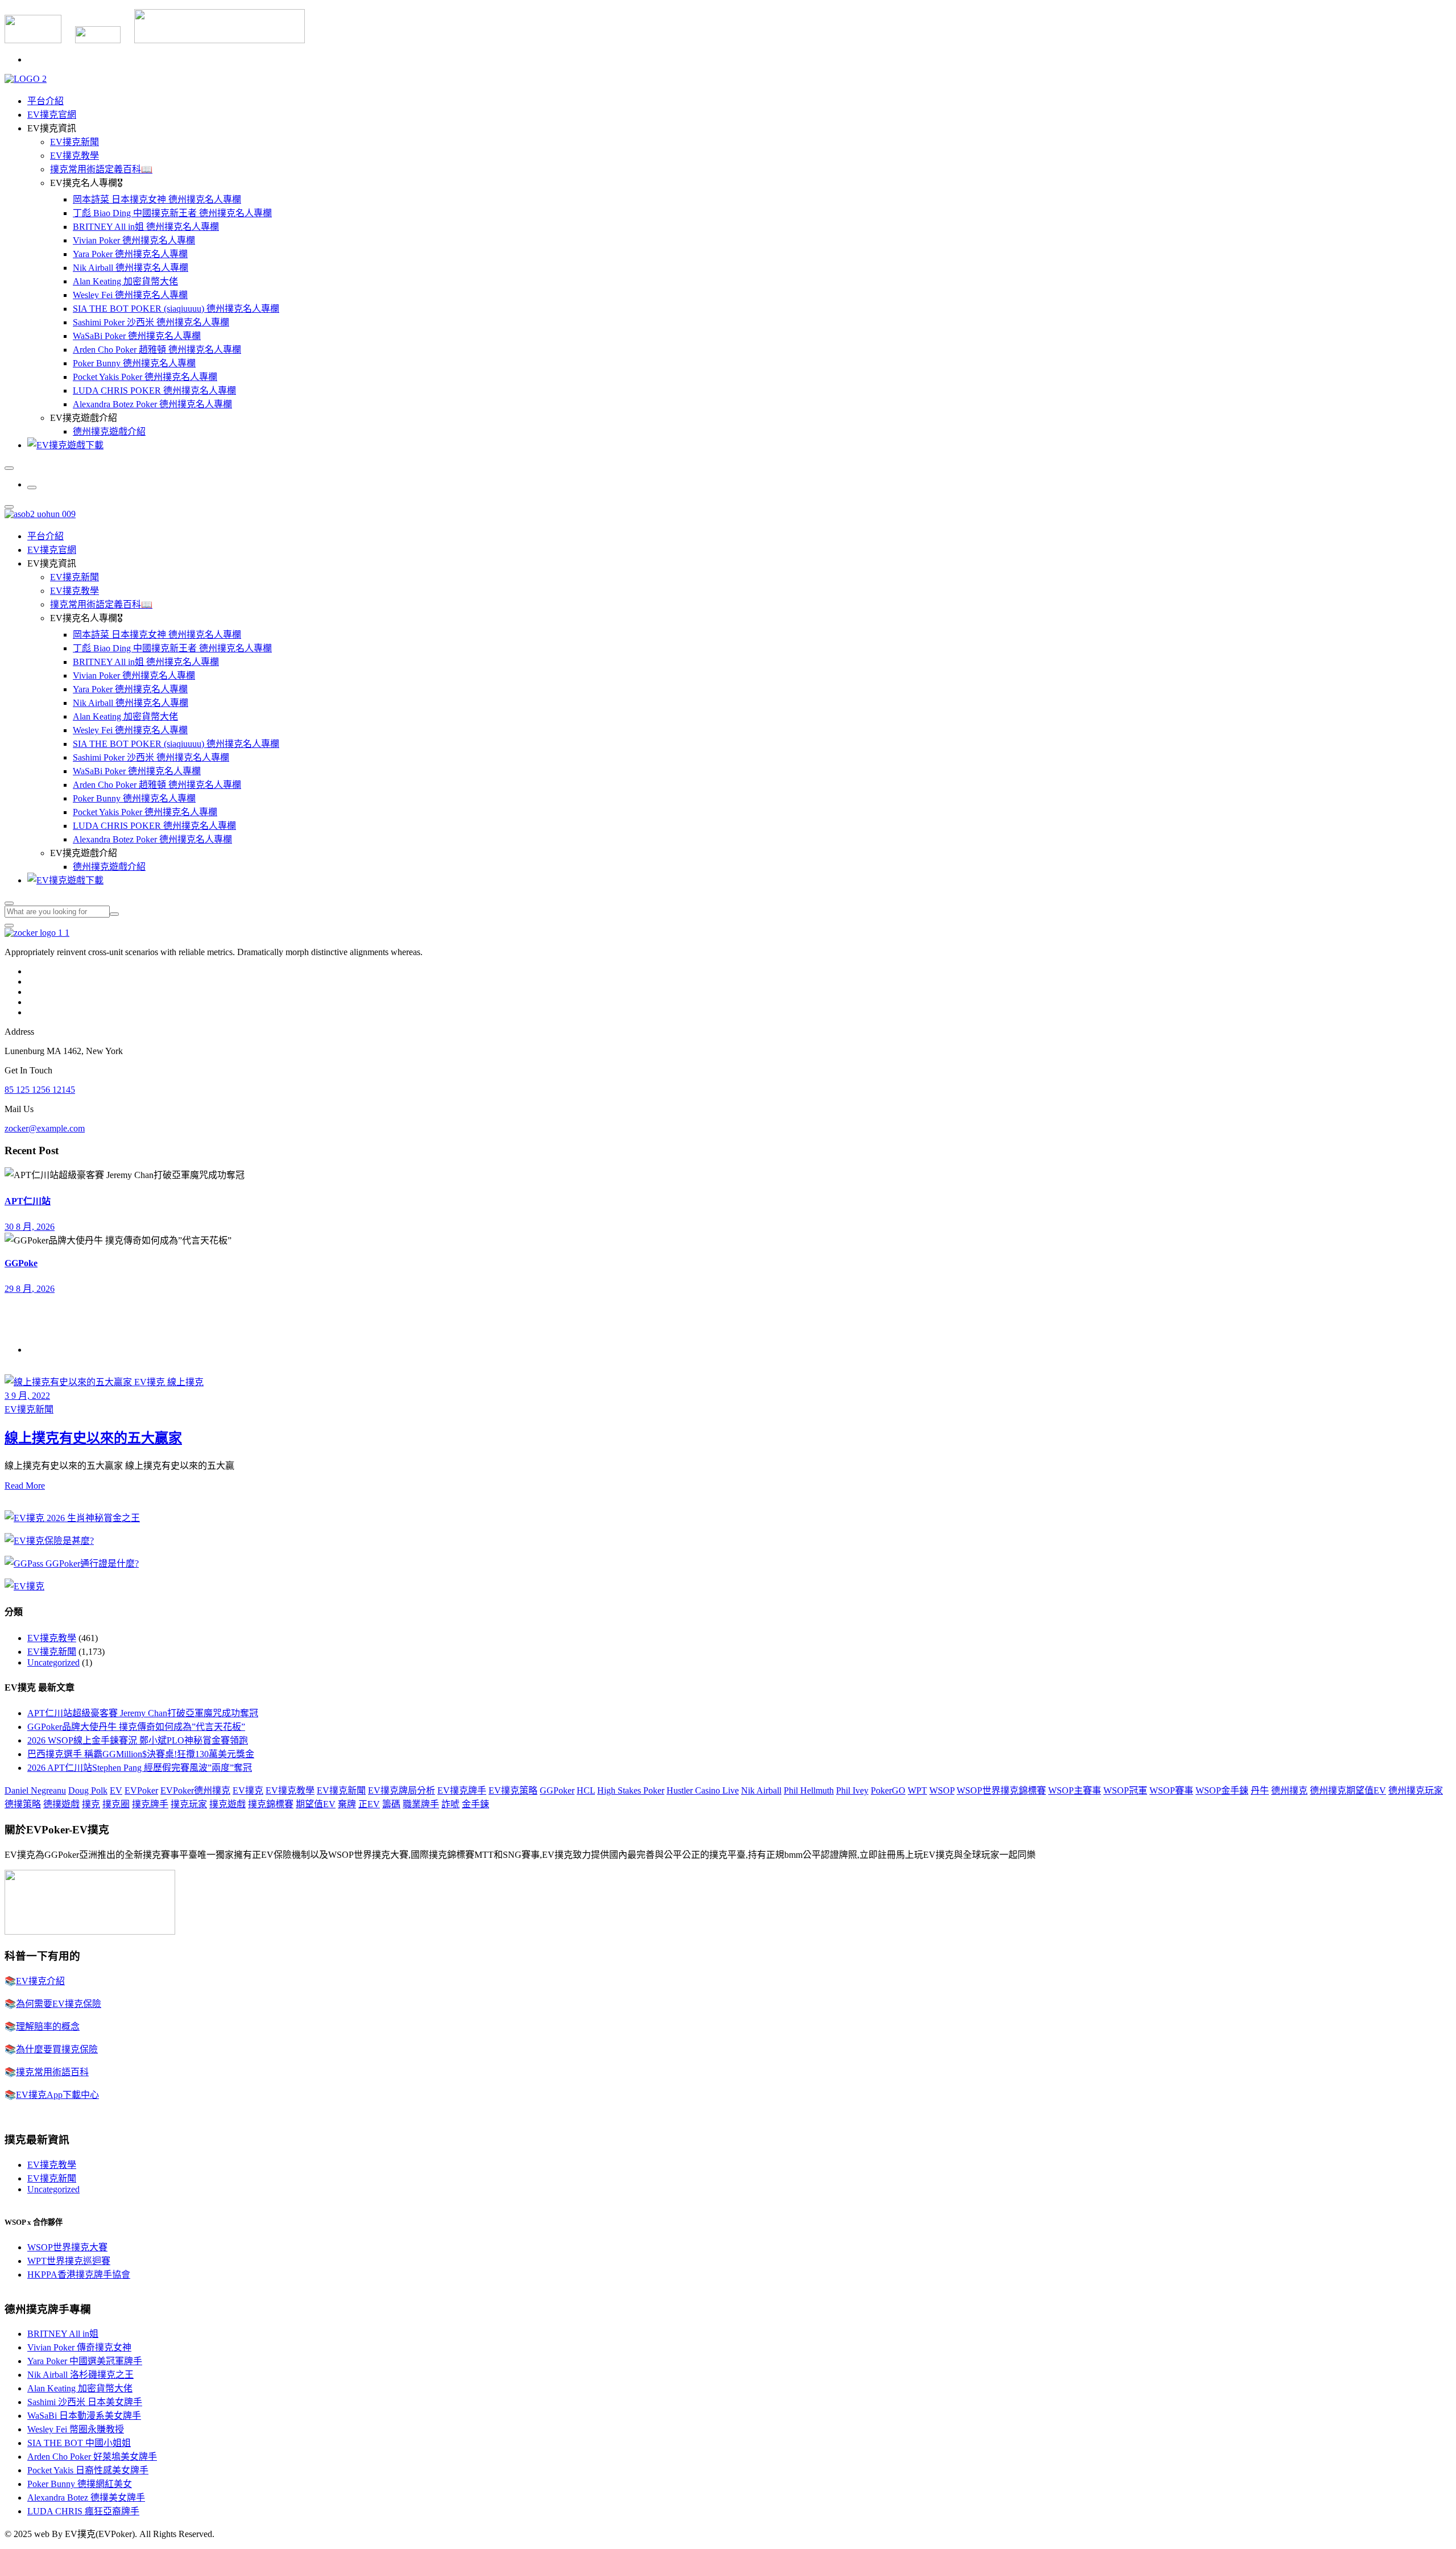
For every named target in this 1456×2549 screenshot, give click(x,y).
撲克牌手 (150, 1804)
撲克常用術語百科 (52, 2072)
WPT (917, 1790)
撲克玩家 (189, 1804)
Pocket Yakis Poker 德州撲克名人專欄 (145, 377)
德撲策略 (23, 1804)
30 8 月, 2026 (30, 1227)
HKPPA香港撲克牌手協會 (79, 2275)
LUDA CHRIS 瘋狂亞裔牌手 (83, 2511)
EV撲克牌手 (462, 1790)
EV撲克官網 (52, 115)
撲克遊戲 (227, 1804)
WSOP (942, 1790)
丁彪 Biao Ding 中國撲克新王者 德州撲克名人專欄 (172, 213)
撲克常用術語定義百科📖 (101, 169)
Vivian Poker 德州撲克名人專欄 (134, 240)
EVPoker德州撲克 (195, 1790)
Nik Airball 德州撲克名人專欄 (131, 268)
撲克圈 (116, 1804)
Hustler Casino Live (703, 1790)
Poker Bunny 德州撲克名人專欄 (134, 363)
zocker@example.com (45, 1128)
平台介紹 (45, 101)
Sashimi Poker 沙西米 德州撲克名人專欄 (151, 322)
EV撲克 (248, 1790)
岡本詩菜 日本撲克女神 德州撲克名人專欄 (157, 199)
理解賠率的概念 (48, 2027)
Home (38, 1350)
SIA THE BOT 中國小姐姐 (79, 2443)
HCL (586, 1790)
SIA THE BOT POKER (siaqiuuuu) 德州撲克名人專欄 (176, 309)
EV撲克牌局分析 (402, 1790)
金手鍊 (475, 1804)
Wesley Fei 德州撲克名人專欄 (130, 295)
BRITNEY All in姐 (63, 2334)
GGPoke (21, 1263)
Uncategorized (53, 1662)
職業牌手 (421, 1804)
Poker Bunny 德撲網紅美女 (80, 2484)
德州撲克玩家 (1416, 1790)
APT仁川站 (28, 1201)
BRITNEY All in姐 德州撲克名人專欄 (146, 227)
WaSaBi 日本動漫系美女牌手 (84, 2416)
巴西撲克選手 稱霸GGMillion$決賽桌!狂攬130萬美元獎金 (141, 1754)
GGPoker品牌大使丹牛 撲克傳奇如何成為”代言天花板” (136, 1727)
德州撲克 (1289, 1790)
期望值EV (316, 1804)
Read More (25, 1486)
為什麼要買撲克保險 (57, 2049)
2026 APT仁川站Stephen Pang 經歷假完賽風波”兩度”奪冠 (140, 1768)
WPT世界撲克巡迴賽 (69, 2261)
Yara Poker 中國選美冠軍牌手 (85, 2361)
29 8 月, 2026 (30, 1289)
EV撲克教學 (75, 156)
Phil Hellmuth (809, 1790)
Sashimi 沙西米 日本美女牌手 (85, 2402)
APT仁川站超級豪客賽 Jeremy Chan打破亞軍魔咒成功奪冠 (143, 1713)
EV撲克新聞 (75, 142)
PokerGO (888, 1790)
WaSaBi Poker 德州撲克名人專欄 (137, 336)
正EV (369, 1804)
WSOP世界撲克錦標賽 (1001, 1790)
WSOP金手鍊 (1222, 1790)
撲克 (91, 1804)
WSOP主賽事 (1075, 1790)
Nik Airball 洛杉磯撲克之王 (80, 2375)
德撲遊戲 (61, 1804)
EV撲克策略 (513, 1790)
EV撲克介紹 (40, 1981)
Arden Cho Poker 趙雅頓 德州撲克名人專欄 (157, 350)
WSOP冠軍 (1125, 1790)
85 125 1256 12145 (40, 1090)
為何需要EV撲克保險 (59, 2004)
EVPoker (141, 1790)
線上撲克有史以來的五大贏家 (93, 1438)
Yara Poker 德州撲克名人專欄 (130, 254)
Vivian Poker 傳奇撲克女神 (79, 2347)
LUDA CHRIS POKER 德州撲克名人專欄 (154, 391)
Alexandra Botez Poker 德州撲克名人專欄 (152, 404)
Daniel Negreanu (35, 1790)
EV (116, 1790)
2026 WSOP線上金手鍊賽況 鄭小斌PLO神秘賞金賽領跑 (138, 1740)
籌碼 (391, 1804)
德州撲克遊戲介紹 (109, 431)
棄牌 (347, 1804)
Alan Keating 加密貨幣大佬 (125, 281)
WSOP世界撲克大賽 (67, 2247)
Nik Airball (761, 1790)
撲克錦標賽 (271, 1804)
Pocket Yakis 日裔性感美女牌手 (88, 2470)
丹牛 (1260, 1790)
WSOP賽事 (1171, 1790)
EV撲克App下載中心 (57, 2095)
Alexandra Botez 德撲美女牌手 (86, 2498)
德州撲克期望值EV (1348, 1790)
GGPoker (557, 1790)
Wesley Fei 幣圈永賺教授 (76, 2429)
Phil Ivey (852, 1790)
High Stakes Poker (631, 1790)
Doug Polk (88, 1790)
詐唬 (450, 1804)
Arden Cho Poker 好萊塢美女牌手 (92, 2457)
